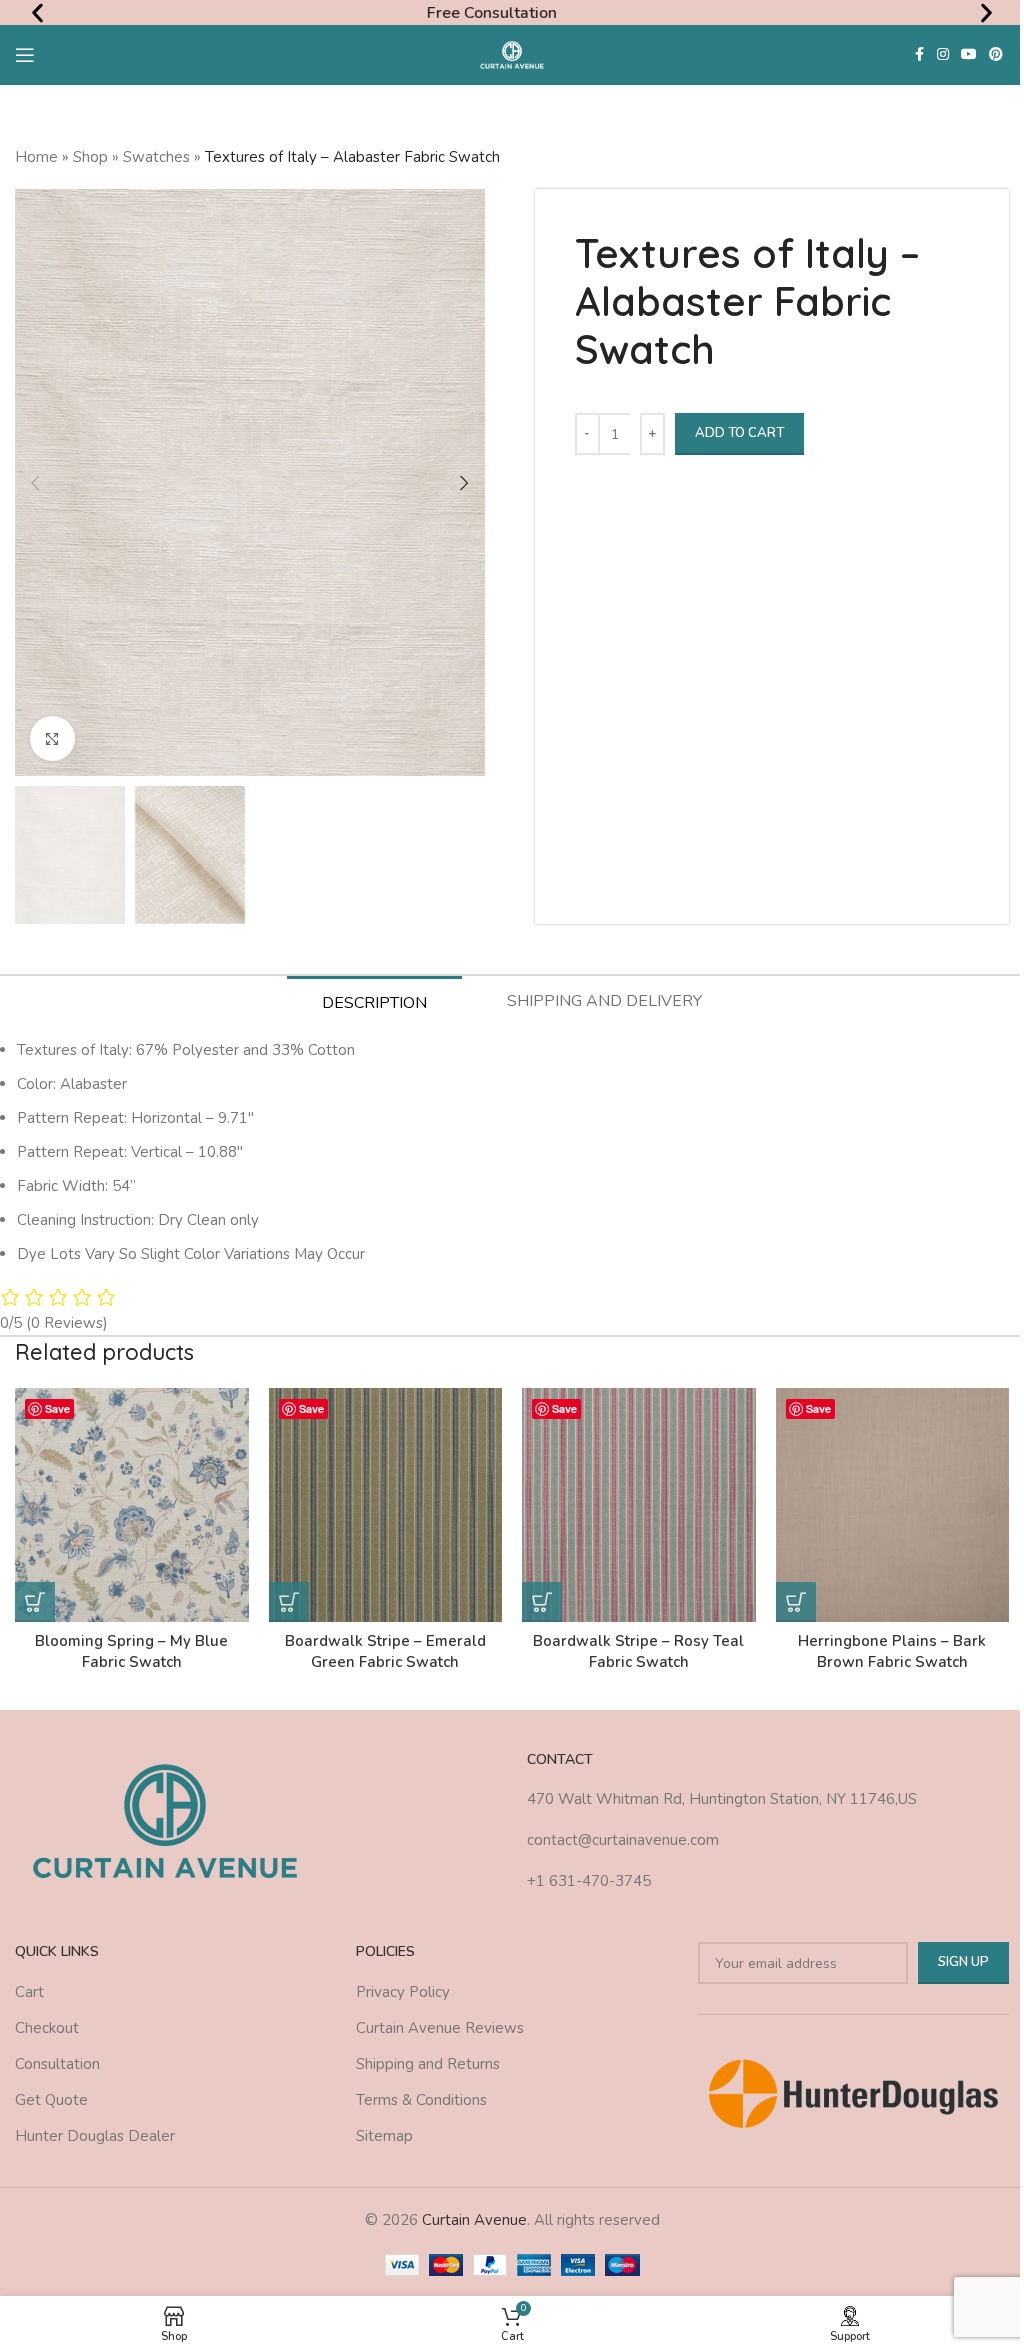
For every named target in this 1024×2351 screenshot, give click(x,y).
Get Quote (51, 2100)
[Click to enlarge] (52, 738)
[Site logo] (512, 54)
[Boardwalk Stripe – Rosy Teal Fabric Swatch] (639, 1505)
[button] (37, 12)
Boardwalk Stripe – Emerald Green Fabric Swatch (385, 1651)
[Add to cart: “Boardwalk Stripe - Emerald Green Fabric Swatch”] (289, 1602)
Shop (90, 157)
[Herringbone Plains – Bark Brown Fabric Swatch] (893, 1505)
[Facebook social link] (919, 55)
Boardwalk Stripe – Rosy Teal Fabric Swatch (638, 1651)
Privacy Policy (403, 1992)
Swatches (156, 157)
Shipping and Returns (428, 2064)
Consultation (57, 2064)
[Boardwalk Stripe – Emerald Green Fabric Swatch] (386, 1505)
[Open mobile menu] (25, 55)
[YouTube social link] (969, 55)
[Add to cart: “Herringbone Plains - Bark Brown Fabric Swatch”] (796, 1602)
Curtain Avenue (474, 2220)
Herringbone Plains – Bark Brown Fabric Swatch (892, 1651)
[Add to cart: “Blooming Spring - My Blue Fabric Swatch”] (35, 1602)
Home (36, 157)
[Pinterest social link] (996, 55)
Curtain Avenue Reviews (440, 2028)
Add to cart (739, 433)
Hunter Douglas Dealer (95, 2136)
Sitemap (384, 2136)
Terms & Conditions (421, 2100)
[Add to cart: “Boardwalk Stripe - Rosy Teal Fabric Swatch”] (542, 1602)
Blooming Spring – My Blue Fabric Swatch (131, 1651)
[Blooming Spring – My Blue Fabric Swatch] (132, 1505)
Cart (29, 1992)
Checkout (47, 2028)
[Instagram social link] (943, 55)
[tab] (374, 1002)
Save (57, 1408)
